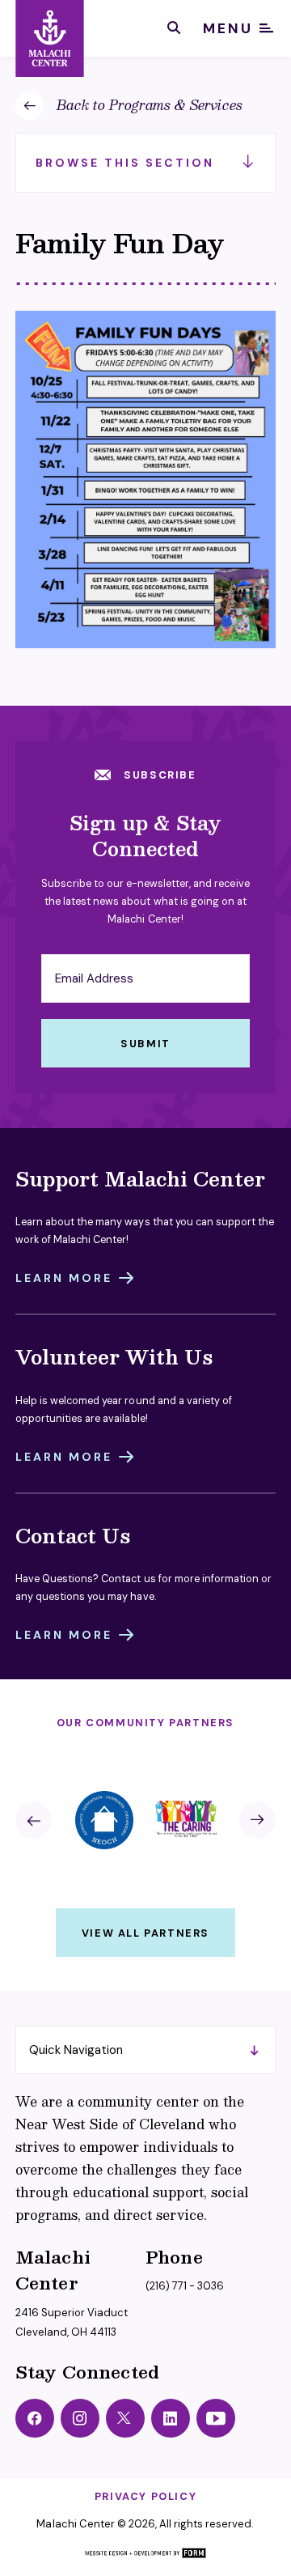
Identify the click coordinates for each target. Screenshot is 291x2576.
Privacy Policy (145, 2496)
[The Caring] (186, 1820)
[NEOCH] (105, 1820)
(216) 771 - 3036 (185, 2286)
